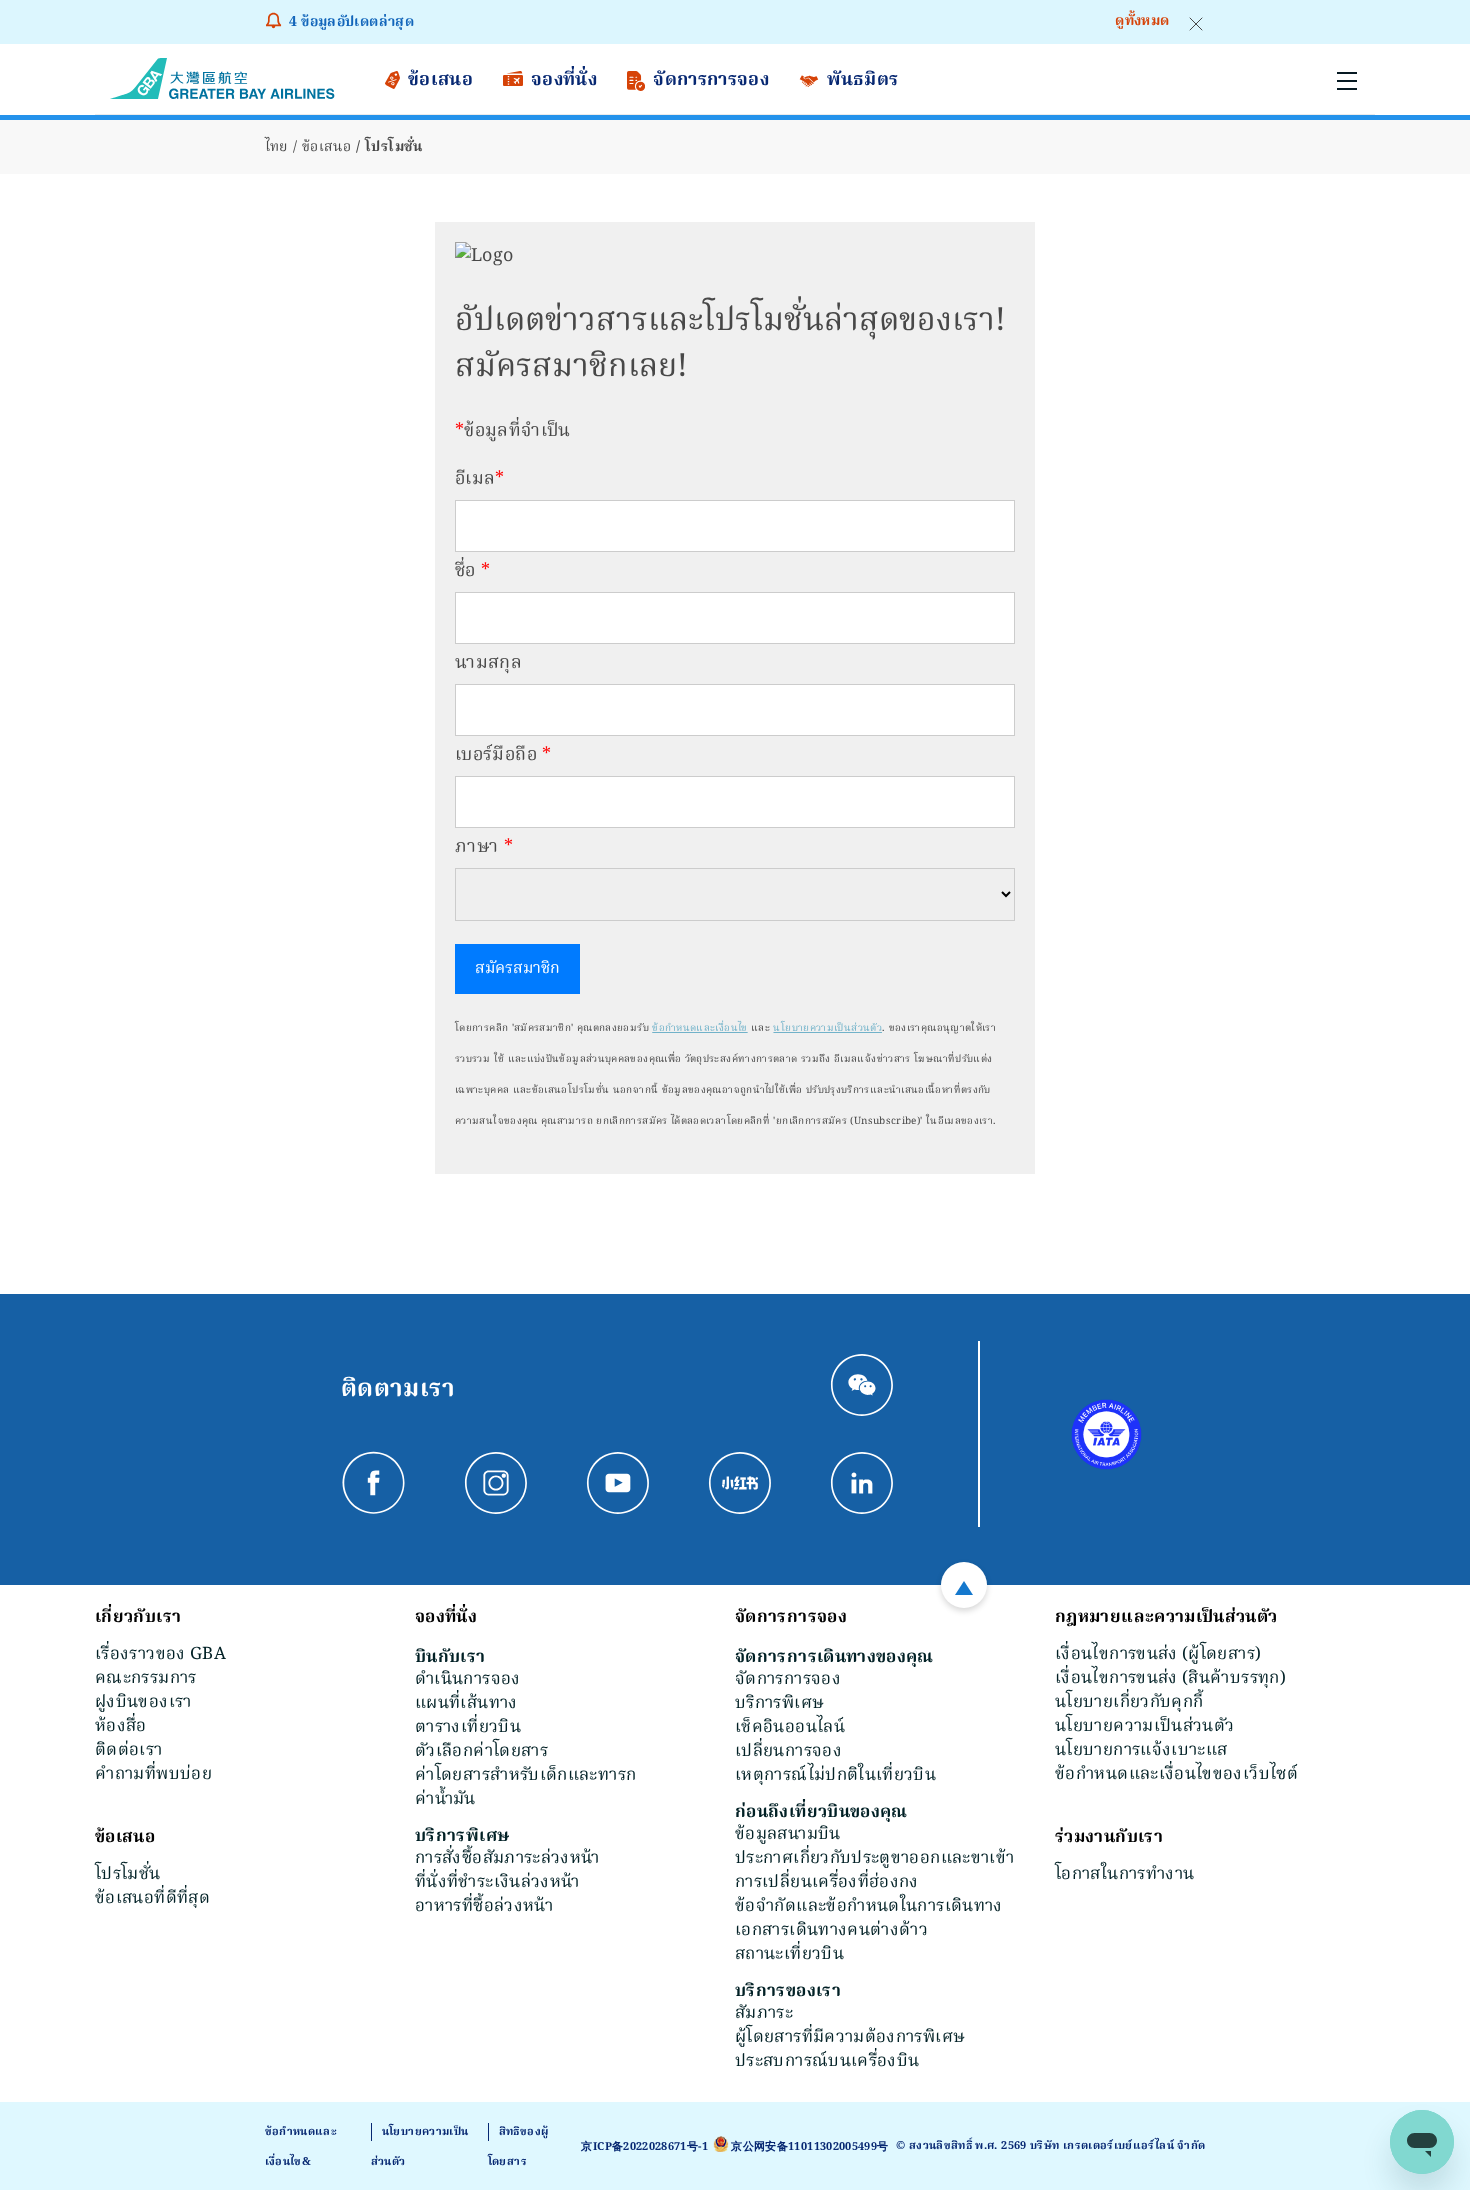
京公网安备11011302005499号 (809, 2147)
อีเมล (480, 479)
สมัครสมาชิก (517, 969)
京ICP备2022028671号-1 (644, 2147)
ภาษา (484, 847)
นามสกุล (488, 663)
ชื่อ (472, 571)
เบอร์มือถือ (503, 755)
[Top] (964, 1585)
